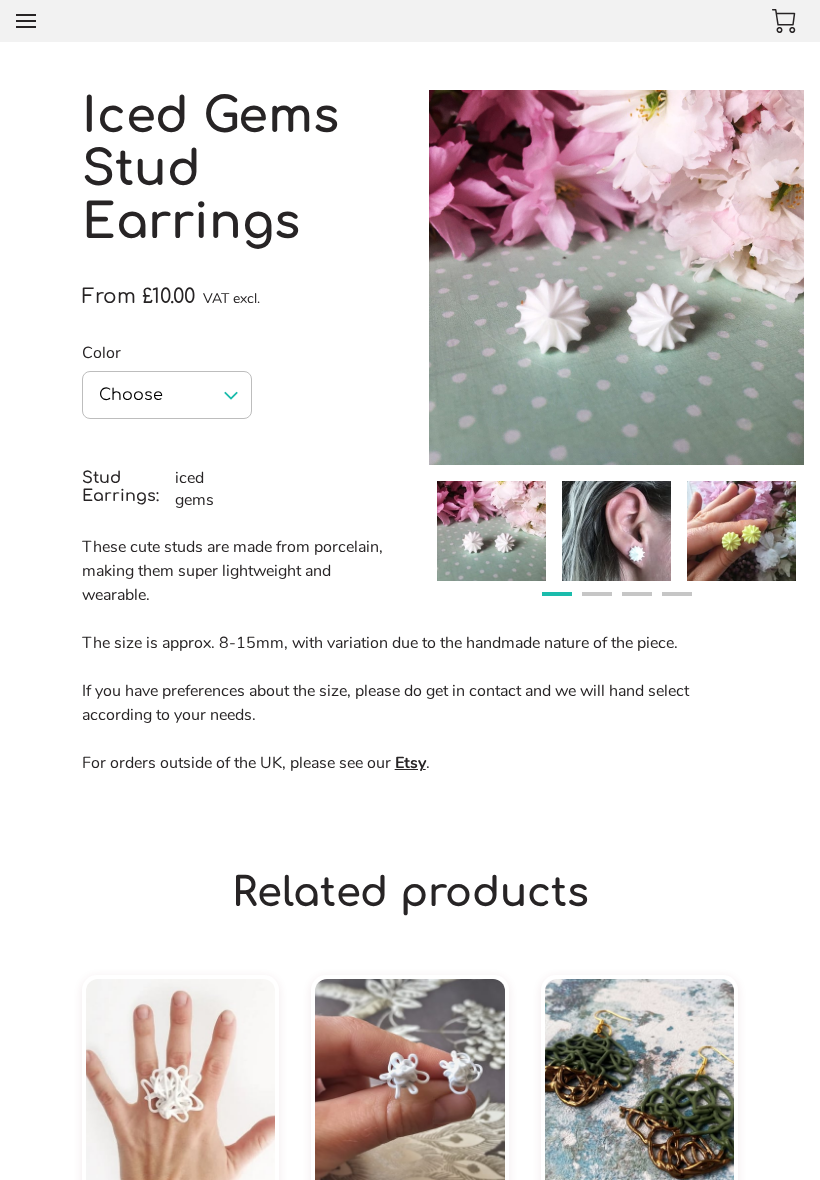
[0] (784, 21)
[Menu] (26, 21)
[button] (167, 395)
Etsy (410, 763)
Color (101, 353)
